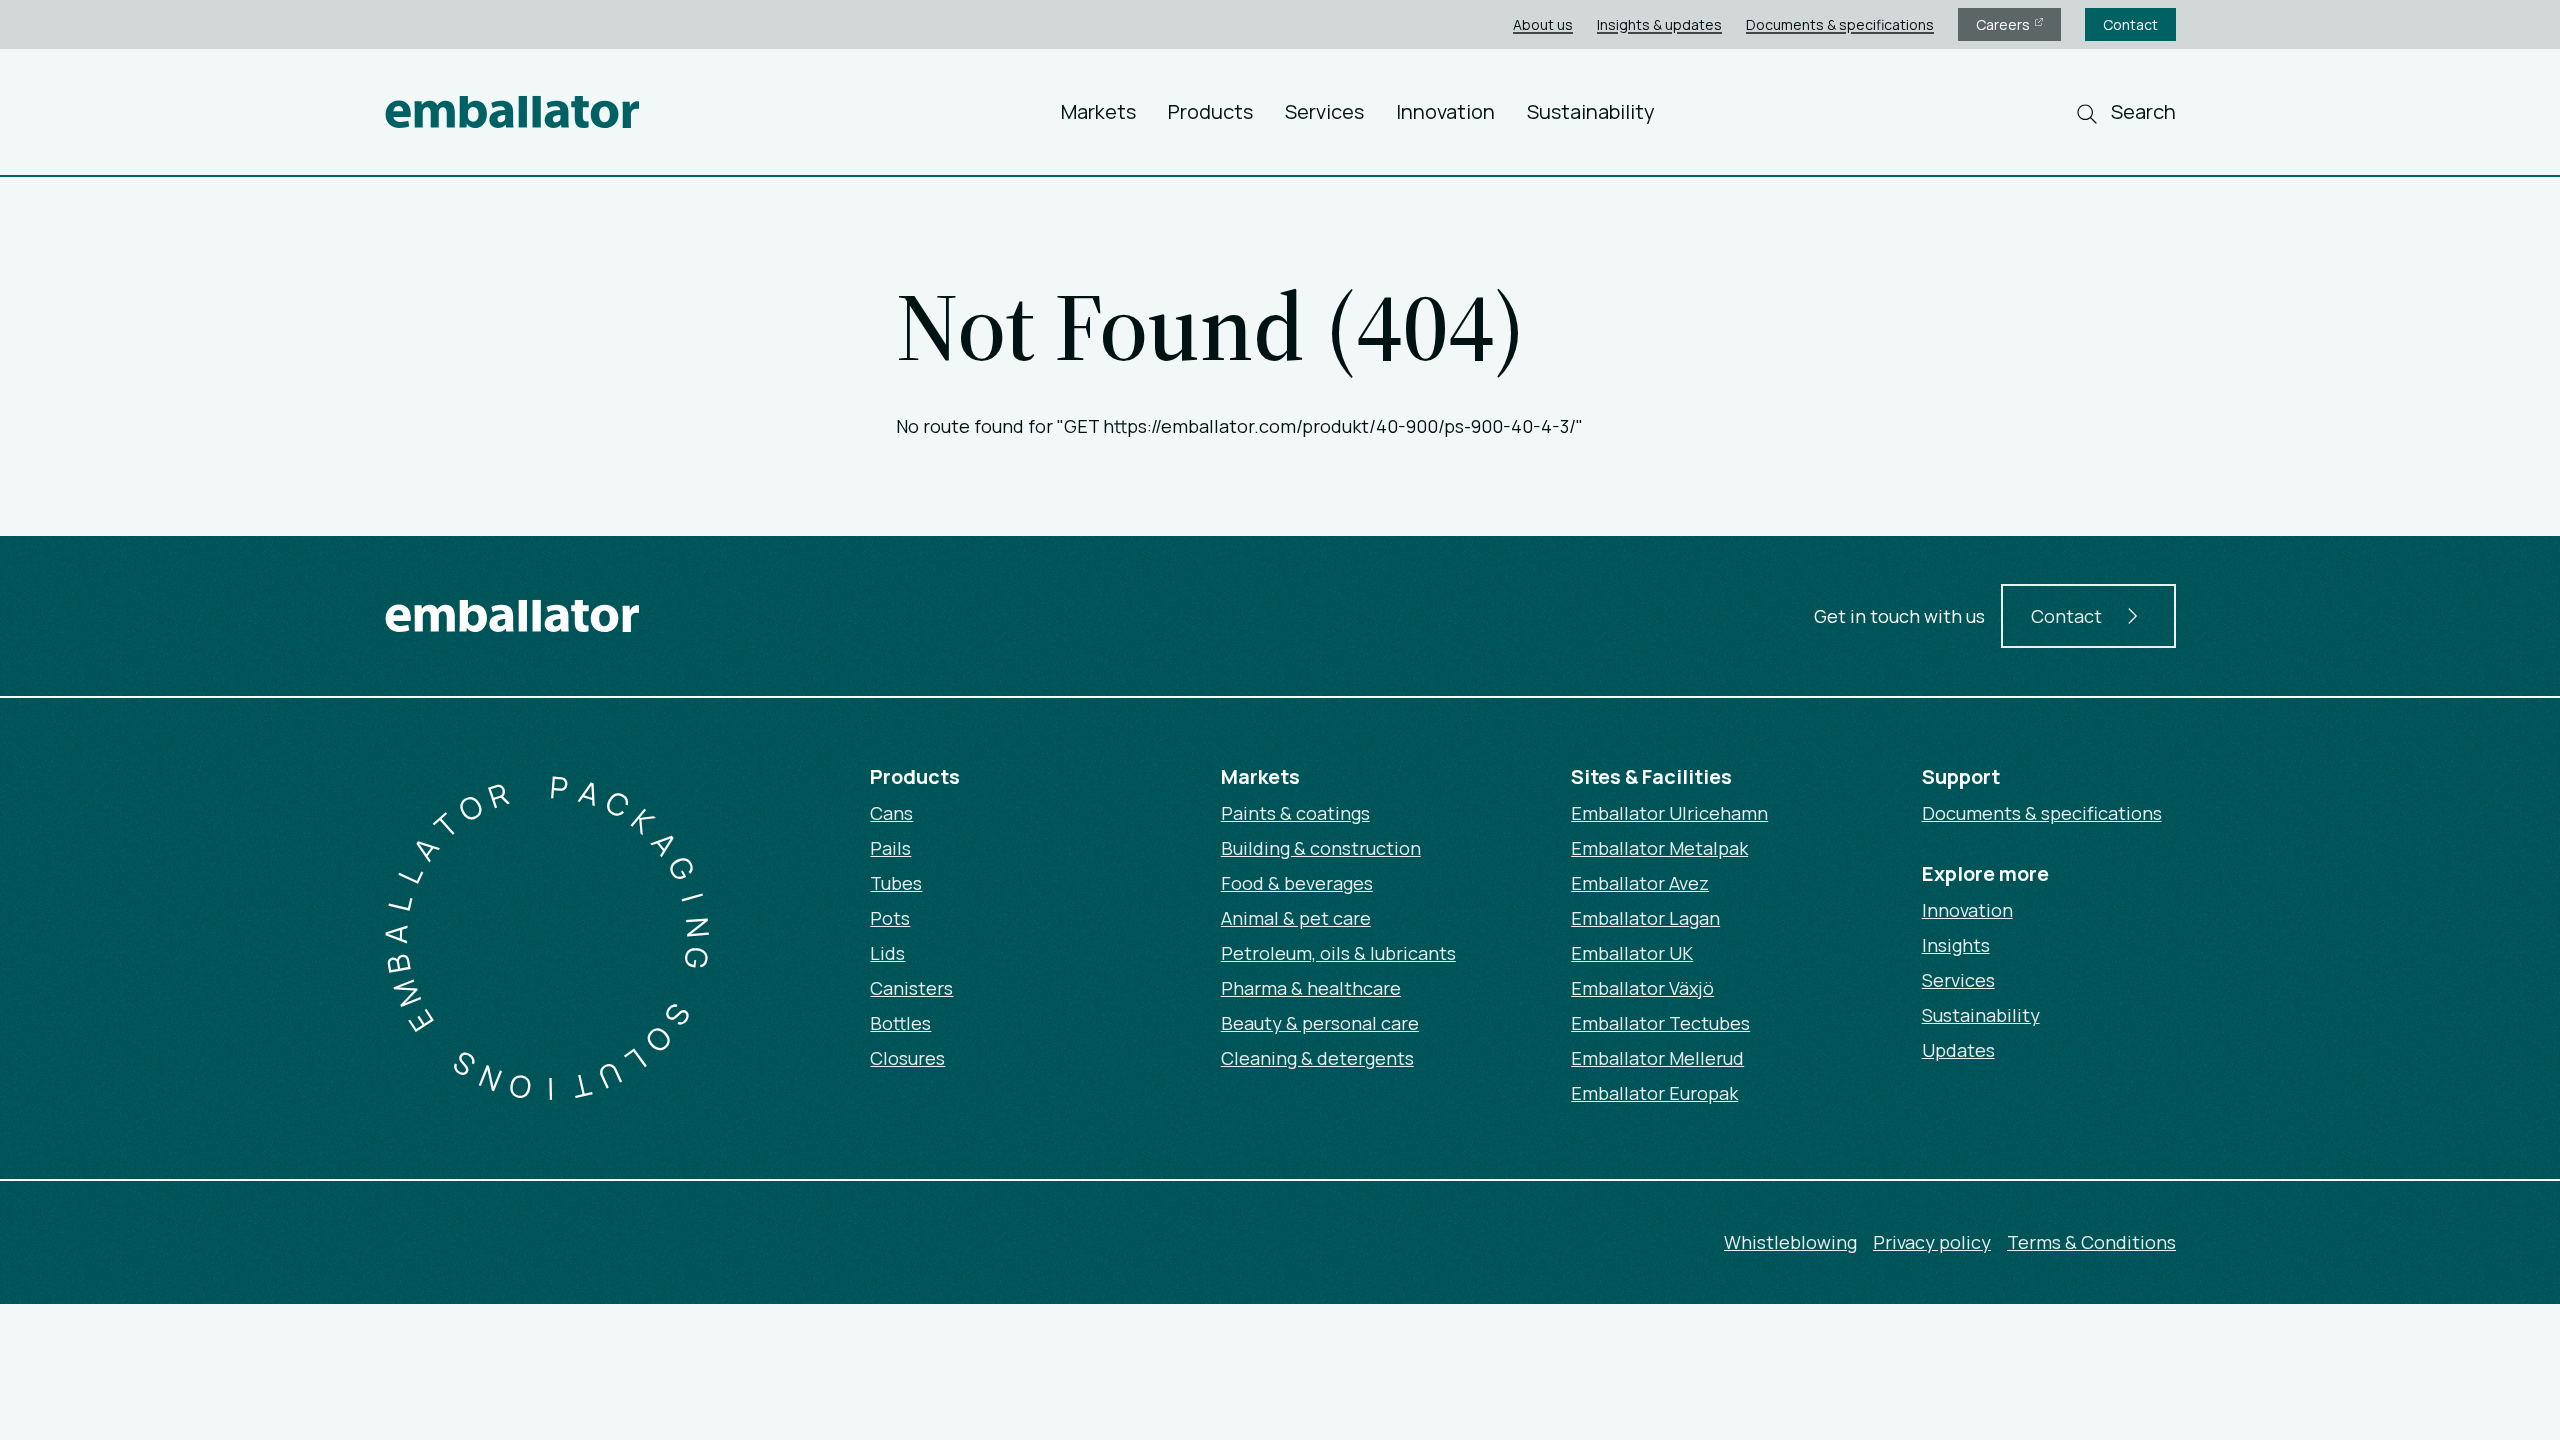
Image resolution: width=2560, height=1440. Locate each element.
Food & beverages (1297, 883)
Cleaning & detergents (1317, 1058)
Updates (1958, 1050)
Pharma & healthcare (1311, 988)
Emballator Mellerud (1657, 1058)
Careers (2004, 24)
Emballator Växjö (1642, 988)
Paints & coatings (1295, 813)
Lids (887, 953)
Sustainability (1591, 111)
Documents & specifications (1840, 24)
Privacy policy (1932, 1242)
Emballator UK (1632, 953)
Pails (890, 848)
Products (1210, 111)
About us (1543, 24)
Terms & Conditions (2091, 1242)
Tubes (896, 883)
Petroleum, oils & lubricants (1338, 953)
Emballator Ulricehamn (1669, 813)
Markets (1098, 111)
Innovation (1445, 111)
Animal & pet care (1296, 918)
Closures (907, 1058)
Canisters (911, 988)
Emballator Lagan (1645, 918)
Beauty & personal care (1320, 1023)
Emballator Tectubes (1660, 1023)
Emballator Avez (1640, 883)
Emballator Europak (1654, 1093)
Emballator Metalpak (1659, 848)
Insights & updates (1659, 24)
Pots (890, 918)
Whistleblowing (1790, 1242)
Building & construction (1321, 848)
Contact (2130, 24)
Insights (1956, 945)
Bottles (900, 1023)
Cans (891, 813)
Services (1324, 111)
